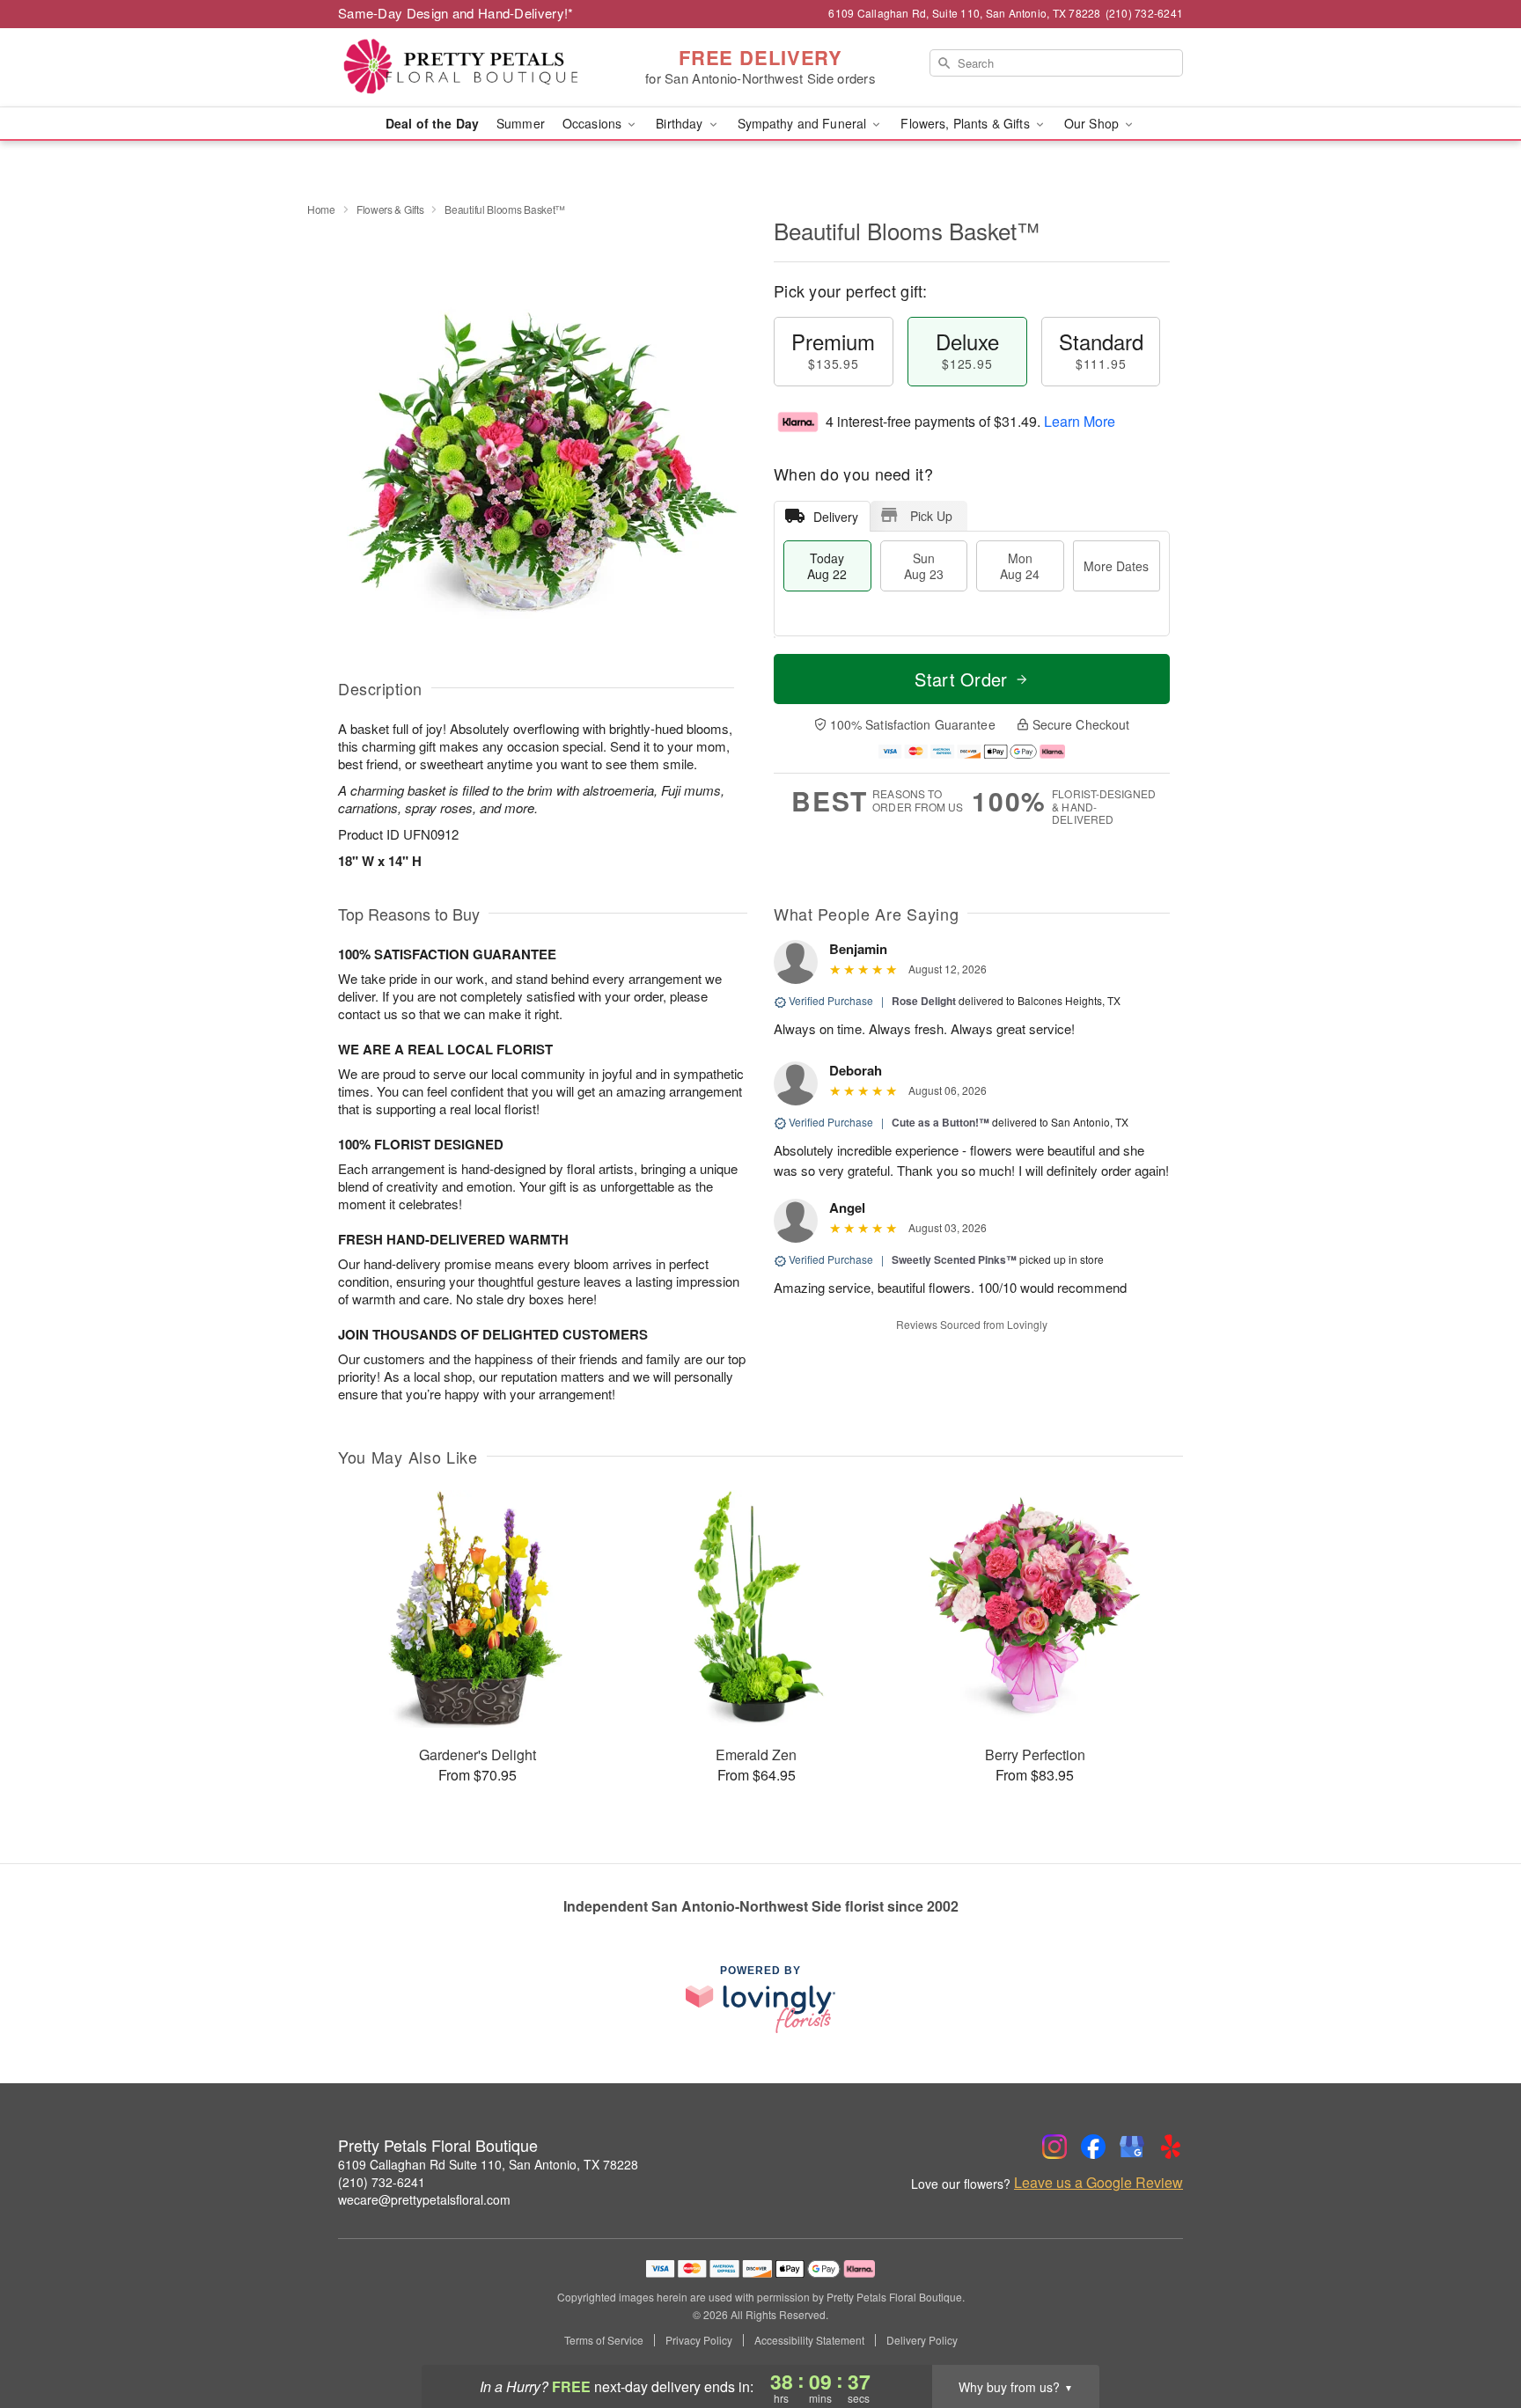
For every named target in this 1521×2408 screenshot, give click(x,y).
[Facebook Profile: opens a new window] (1093, 2147)
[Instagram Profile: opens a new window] (1054, 2147)
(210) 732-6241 (382, 2182)
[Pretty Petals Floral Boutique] (465, 68)
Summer (521, 123)
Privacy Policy (699, 2340)
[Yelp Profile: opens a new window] (1171, 2147)
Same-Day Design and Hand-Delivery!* (456, 13)
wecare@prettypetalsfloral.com (424, 2199)
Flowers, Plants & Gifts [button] (966, 123)
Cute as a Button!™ (941, 1122)
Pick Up (931, 516)
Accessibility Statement (809, 2340)
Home (321, 209)
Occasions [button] (594, 123)
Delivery (836, 517)
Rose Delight (924, 1001)
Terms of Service (604, 2340)
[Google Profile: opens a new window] (1132, 2147)
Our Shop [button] (1093, 123)
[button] (1475, 2333)
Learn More (1080, 421)
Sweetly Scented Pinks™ (954, 1259)
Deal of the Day (432, 123)
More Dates (1116, 566)
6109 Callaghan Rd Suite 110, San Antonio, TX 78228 (488, 2164)
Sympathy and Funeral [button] (804, 123)
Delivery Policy (922, 2340)
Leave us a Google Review (1098, 2183)
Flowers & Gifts (390, 209)
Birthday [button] (681, 123)
